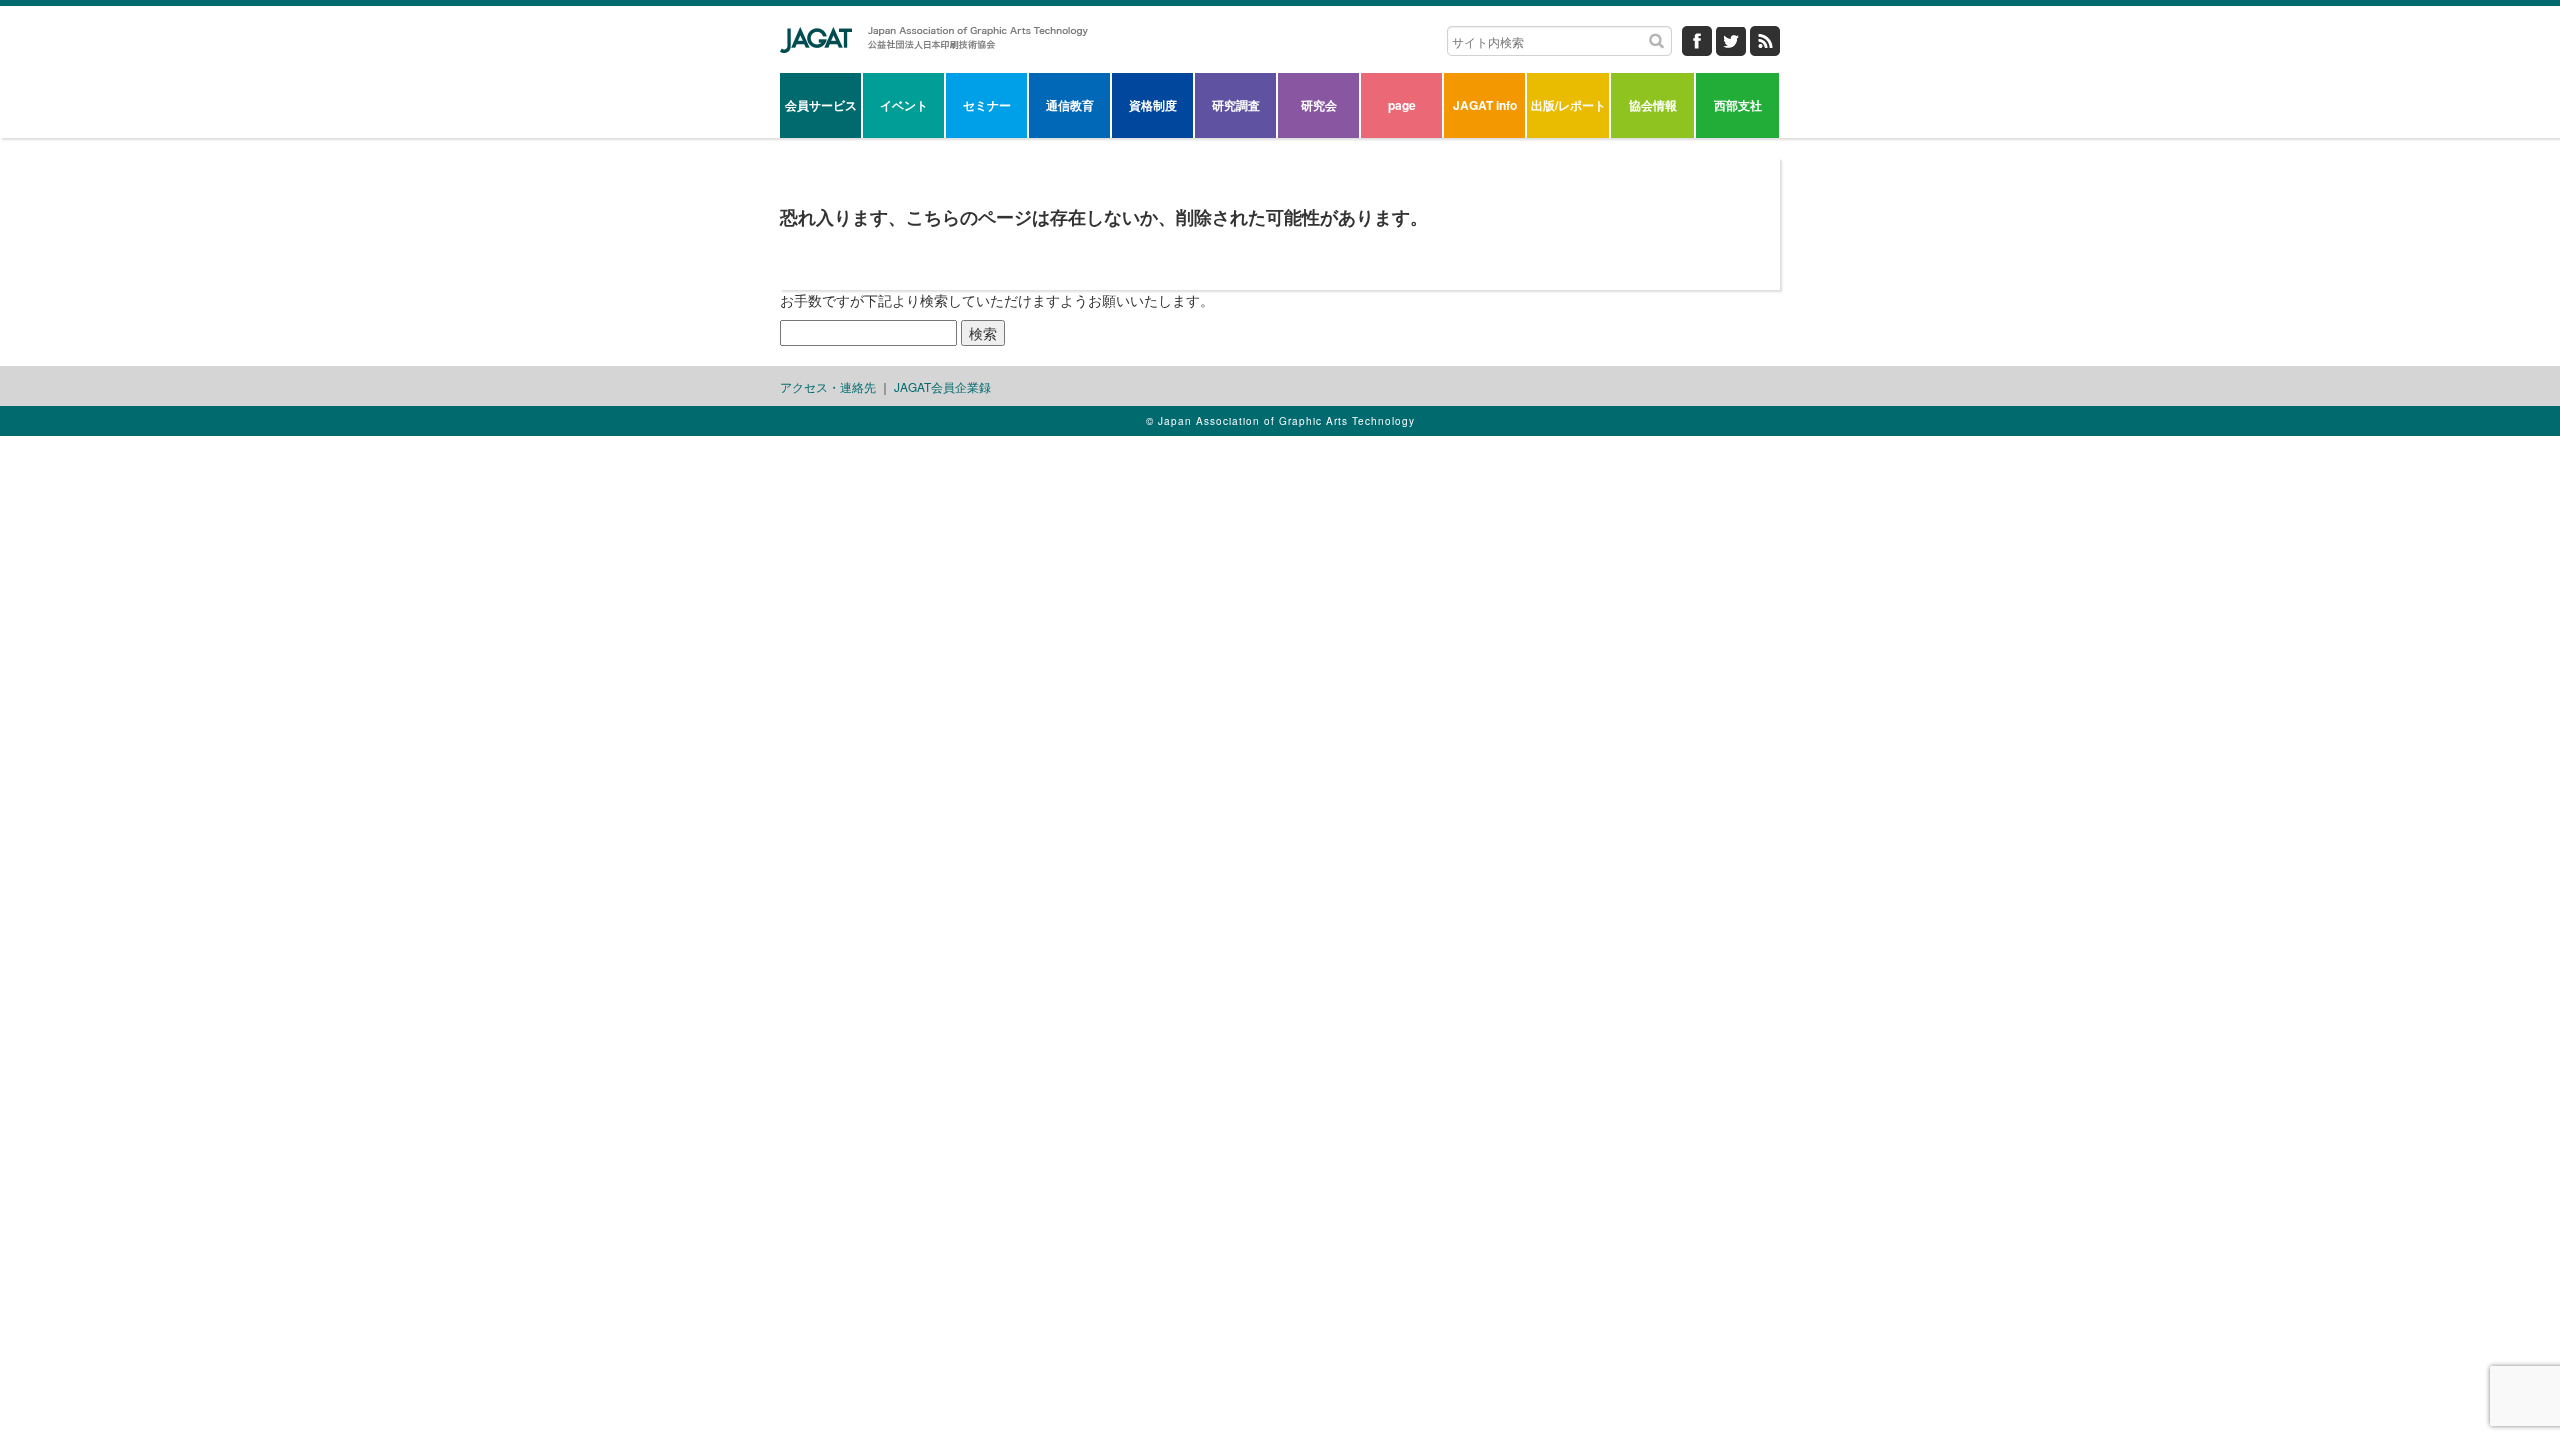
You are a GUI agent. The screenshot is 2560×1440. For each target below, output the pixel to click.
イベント (904, 105)
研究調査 (1236, 105)
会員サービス (821, 105)
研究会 (1319, 105)
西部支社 (1738, 105)
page (1402, 105)
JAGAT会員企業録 (942, 386)
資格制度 (1153, 105)
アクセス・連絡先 (828, 386)
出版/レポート (1568, 105)
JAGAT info (1485, 105)
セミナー (987, 105)
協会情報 (1653, 105)
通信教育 (1070, 105)
